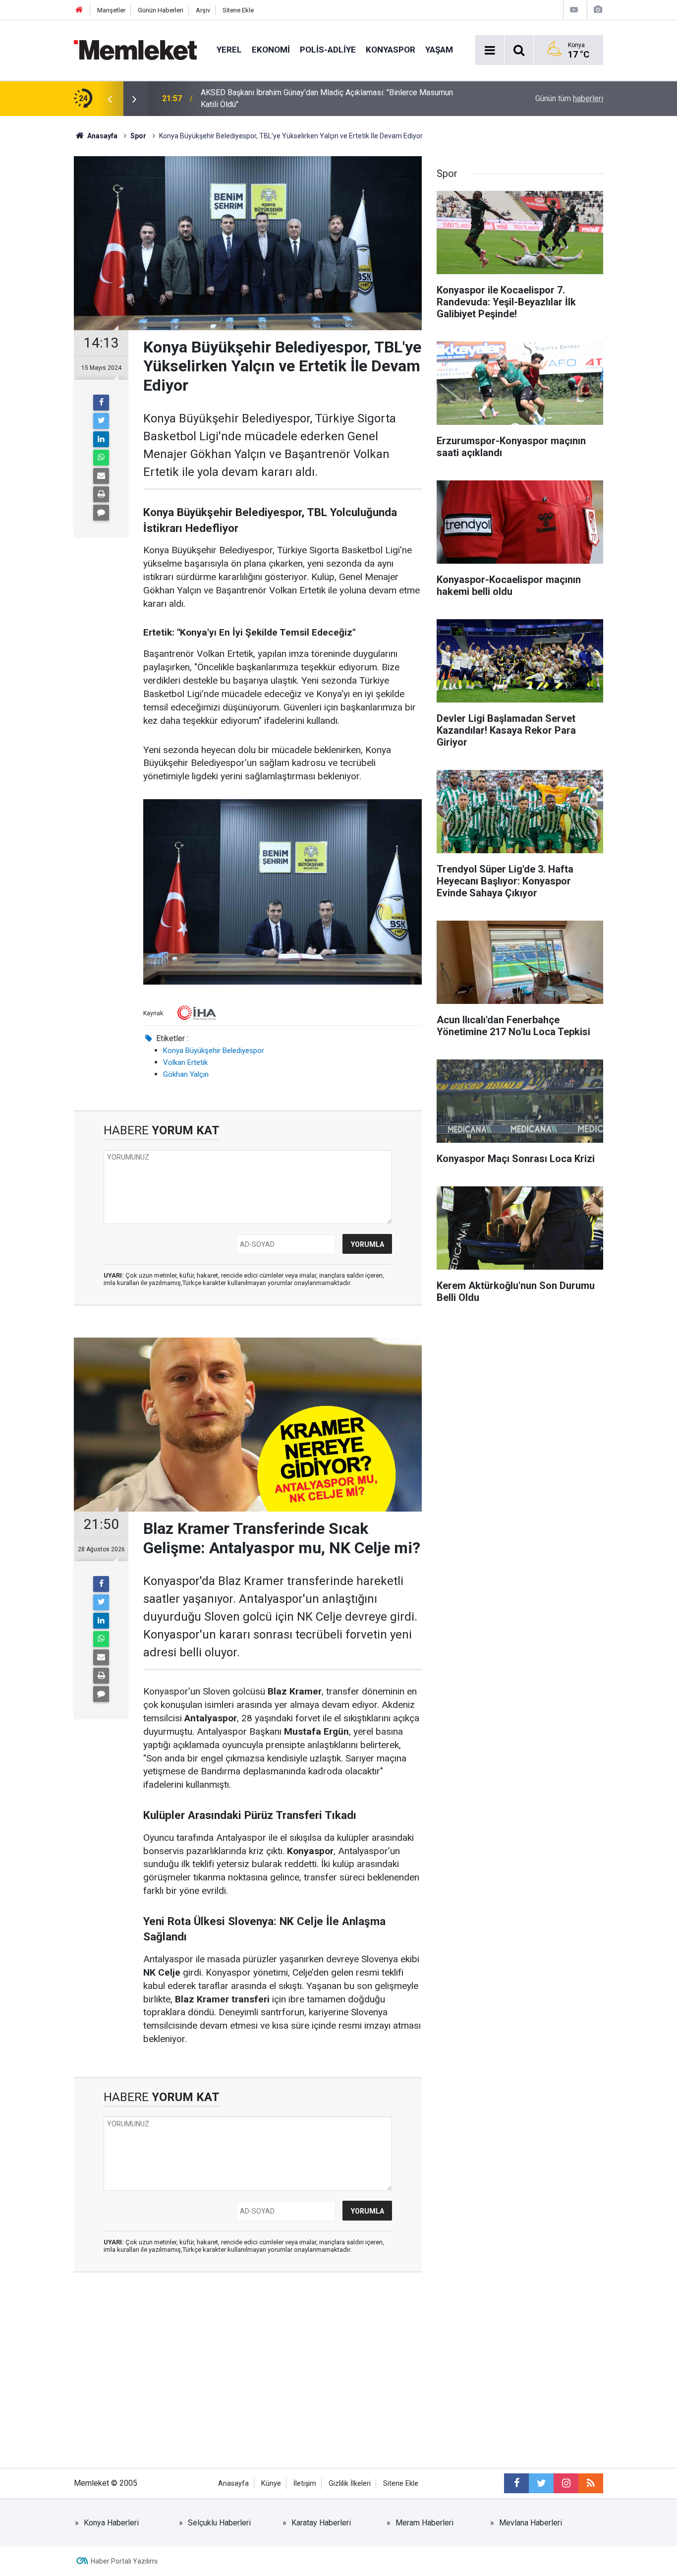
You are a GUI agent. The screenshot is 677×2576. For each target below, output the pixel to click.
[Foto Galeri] (598, 10)
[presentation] (110, 99)
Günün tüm (569, 98)
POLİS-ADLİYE (328, 50)
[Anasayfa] (79, 10)
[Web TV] (574, 10)
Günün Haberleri (161, 10)
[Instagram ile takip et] (566, 2483)
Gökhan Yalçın (186, 1074)
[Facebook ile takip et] (516, 2483)
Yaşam (439, 50)
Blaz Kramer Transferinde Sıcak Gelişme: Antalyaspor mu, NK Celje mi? (322, 98)
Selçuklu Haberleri (219, 2523)
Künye (271, 2484)
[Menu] (490, 51)
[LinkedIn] (101, 439)
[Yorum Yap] (101, 513)
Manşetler (111, 10)
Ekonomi (271, 50)
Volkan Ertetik (185, 1062)
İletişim (305, 2484)
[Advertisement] (248, 2379)
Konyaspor (391, 50)
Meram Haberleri (424, 2523)
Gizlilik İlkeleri (350, 2484)
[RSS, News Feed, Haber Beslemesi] (591, 2483)
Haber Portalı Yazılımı (124, 2561)
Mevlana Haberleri (531, 2523)
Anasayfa (233, 2484)
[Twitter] (101, 421)
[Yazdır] (101, 494)
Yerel (229, 50)
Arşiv (203, 10)
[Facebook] (101, 403)
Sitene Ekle (238, 10)
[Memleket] (135, 49)
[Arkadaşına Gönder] (101, 476)
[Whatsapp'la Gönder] (101, 458)
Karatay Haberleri (321, 2523)
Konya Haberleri (111, 2523)
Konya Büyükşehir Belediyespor (214, 1051)
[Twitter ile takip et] (541, 2483)
